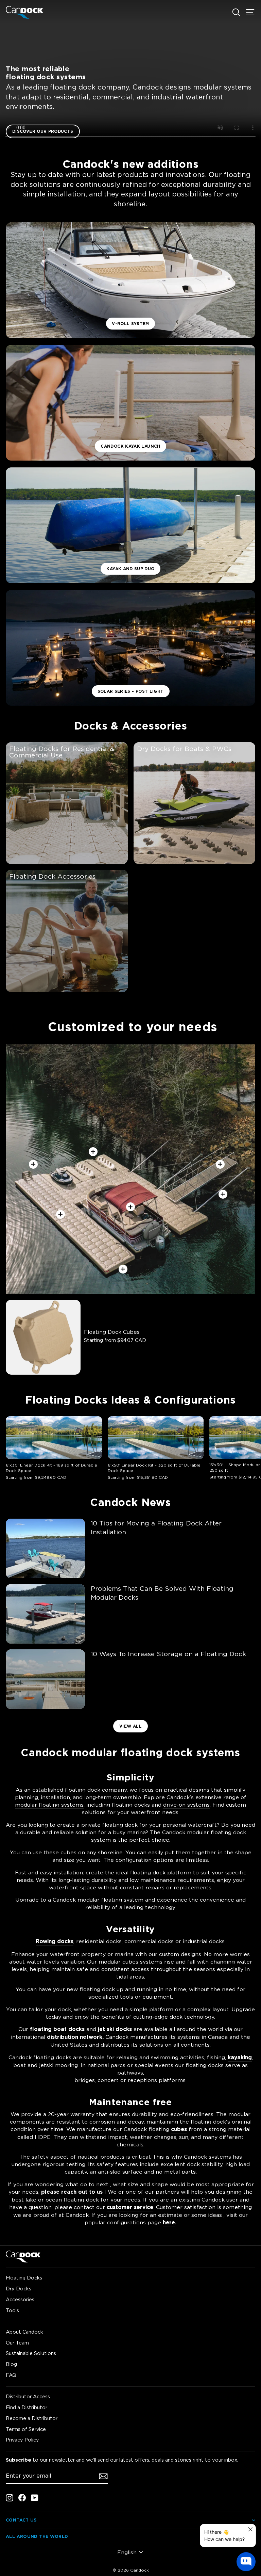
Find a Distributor (27, 2407)
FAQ (11, 2375)
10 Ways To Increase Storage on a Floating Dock (168, 1654)
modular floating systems (49, 1805)
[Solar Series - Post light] (130, 648)
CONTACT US (21, 2520)
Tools (12, 2310)
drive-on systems (186, 1805)
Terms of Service (26, 2429)
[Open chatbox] (246, 2562)
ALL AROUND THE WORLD (37, 2536)
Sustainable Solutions (31, 2353)
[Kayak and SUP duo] (130, 525)
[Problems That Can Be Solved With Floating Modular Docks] (45, 1614)
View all (130, 1726)
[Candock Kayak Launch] (130, 403)
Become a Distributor (32, 2418)
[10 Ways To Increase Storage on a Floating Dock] (45, 1679)
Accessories (20, 2299)
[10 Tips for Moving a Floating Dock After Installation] (45, 1548)
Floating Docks (24, 2278)
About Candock (24, 2332)
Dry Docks (19, 2289)
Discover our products (43, 131)
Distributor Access (28, 2396)
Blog (11, 2364)
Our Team (17, 2343)
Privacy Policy (22, 2440)
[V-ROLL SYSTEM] (130, 280)
